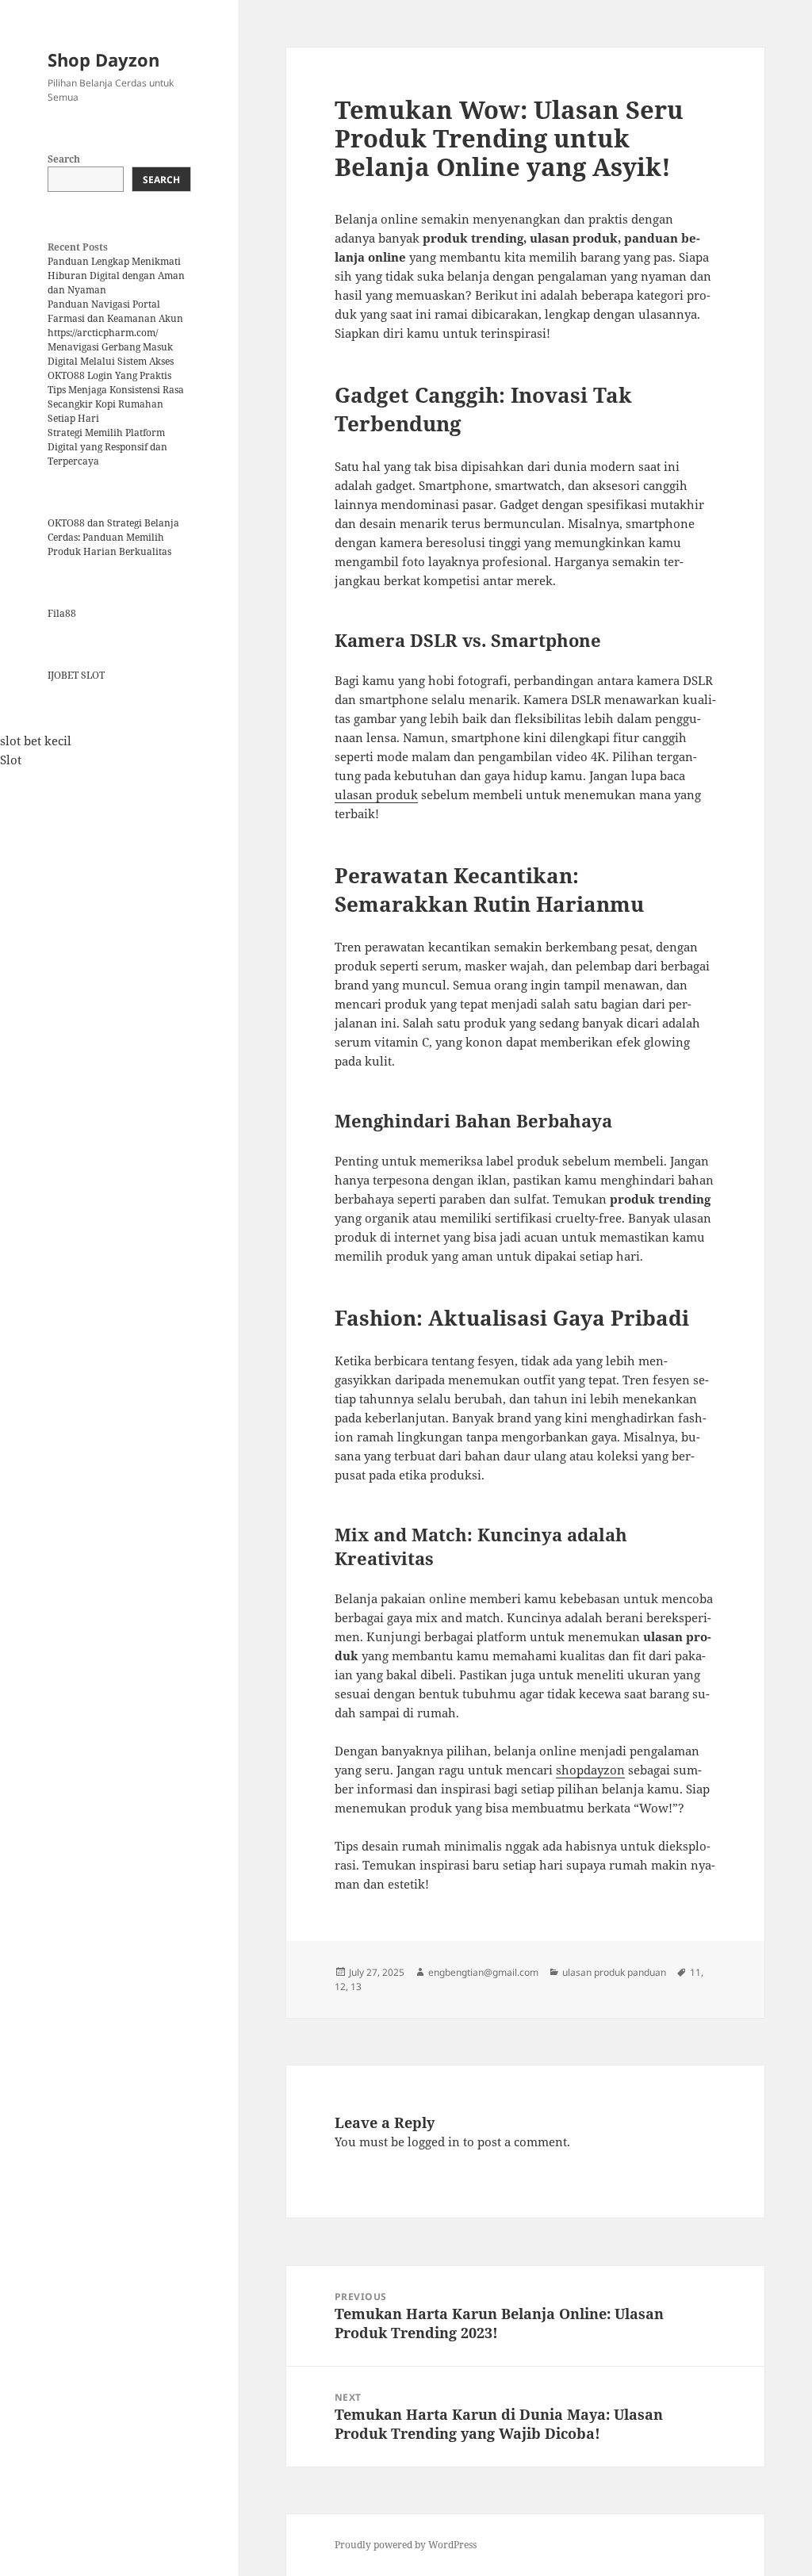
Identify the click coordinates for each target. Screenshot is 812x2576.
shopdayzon (590, 1770)
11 (695, 1972)
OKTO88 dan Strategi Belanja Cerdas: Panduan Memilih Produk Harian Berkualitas (113, 537)
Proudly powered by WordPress (406, 2545)
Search (64, 159)
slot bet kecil (36, 741)
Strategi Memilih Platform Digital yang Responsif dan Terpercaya (107, 447)
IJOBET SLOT (76, 675)
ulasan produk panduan (614, 1972)
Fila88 (62, 613)
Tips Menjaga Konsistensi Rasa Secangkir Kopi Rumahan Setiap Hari (116, 404)
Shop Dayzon (103, 59)
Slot (11, 760)
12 (340, 1987)
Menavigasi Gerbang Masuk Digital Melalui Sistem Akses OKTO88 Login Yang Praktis (111, 361)
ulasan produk (376, 794)
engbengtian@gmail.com (483, 1972)
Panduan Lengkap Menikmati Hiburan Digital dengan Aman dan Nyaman (116, 276)
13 (356, 1987)
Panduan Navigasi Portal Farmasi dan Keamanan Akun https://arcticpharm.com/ (115, 318)
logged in (434, 2142)
